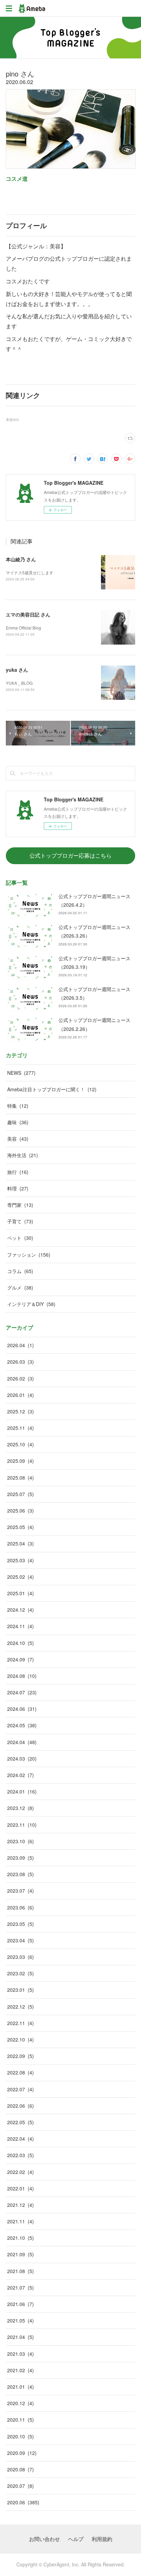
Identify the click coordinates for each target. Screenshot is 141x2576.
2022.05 (21, 2122)
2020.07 (21, 2486)
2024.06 (22, 1709)
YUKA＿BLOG (19, 683)
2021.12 (21, 2205)
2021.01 (21, 2387)
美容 (18, 1139)
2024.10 (21, 1643)
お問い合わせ (44, 2539)
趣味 (18, 1122)
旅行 (18, 1172)
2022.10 (21, 2039)
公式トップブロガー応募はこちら (70, 855)
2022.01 (21, 2188)
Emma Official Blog (23, 628)
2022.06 (21, 2106)
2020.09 (22, 2453)
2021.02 (21, 2370)
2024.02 (21, 1775)
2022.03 (21, 2155)
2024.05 (22, 1725)
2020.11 (21, 2420)
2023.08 (21, 1874)
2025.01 (21, 1593)
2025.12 (21, 1411)
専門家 (20, 1205)
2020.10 (21, 2436)
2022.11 (21, 2023)
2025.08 (21, 1478)
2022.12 (21, 2007)
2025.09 (21, 1461)
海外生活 (23, 1155)
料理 (18, 1188)
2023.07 (21, 1891)
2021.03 (21, 2354)
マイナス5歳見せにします (30, 572)
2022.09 (21, 2056)
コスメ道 (17, 179)
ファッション (29, 1255)
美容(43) (12, 420)
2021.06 (21, 2304)
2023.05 (21, 1924)
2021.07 (21, 2287)
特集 (18, 1106)
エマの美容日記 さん (28, 614)
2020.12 (21, 2403)
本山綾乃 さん (21, 559)
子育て (20, 1221)
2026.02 (21, 1378)
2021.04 (21, 2337)
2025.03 (21, 1560)
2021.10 (21, 2238)
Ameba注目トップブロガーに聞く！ (52, 1089)
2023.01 (21, 1990)
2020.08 (21, 2469)
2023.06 (21, 1907)
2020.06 (23, 2502)
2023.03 (21, 1957)
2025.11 (21, 1428)
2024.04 (22, 1742)
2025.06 (21, 1510)
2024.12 (21, 1610)
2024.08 (22, 1676)
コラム (20, 1271)
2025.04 (21, 1543)
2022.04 (21, 2139)
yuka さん (17, 670)
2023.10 (21, 1841)
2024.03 (22, 1758)
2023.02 (21, 1973)
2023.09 (21, 1858)
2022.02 (21, 2172)
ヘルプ (76, 2539)
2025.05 (21, 1527)
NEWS (21, 1073)
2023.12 (21, 1808)
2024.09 (21, 1659)
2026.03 (21, 1362)
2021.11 (21, 2221)
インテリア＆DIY (31, 1304)
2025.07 (21, 1494)
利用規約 (102, 2539)
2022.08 (21, 2072)
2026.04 (21, 1345)
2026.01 (21, 1395)
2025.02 (21, 1577)
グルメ (20, 1287)
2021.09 (21, 2254)
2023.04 (21, 1940)
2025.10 (21, 1444)
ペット (20, 1238)
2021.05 (21, 2320)
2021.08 (21, 2271)
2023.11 (22, 1825)
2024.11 (21, 1626)
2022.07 (21, 2089)
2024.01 (22, 1791)
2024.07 (22, 1692)
